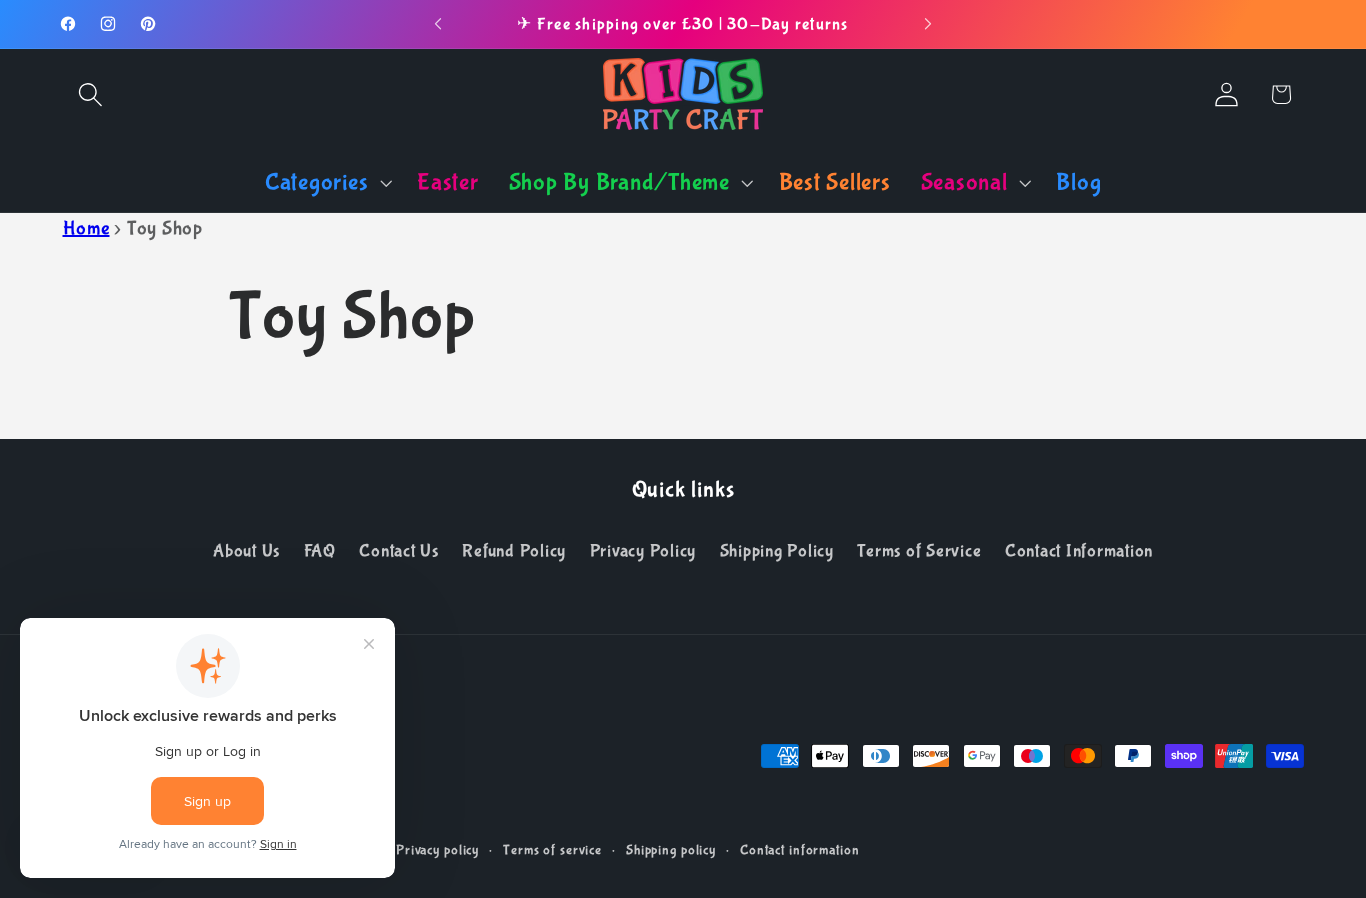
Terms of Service (919, 551)
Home (86, 228)
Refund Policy (514, 551)
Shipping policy (671, 850)
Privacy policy (437, 850)
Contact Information (1079, 551)
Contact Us (399, 551)
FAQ (320, 551)
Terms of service (552, 850)
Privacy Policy (643, 551)
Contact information (800, 850)
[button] (90, 94)
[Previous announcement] (438, 24)
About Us (246, 551)
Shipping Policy (777, 551)
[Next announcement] (928, 24)
